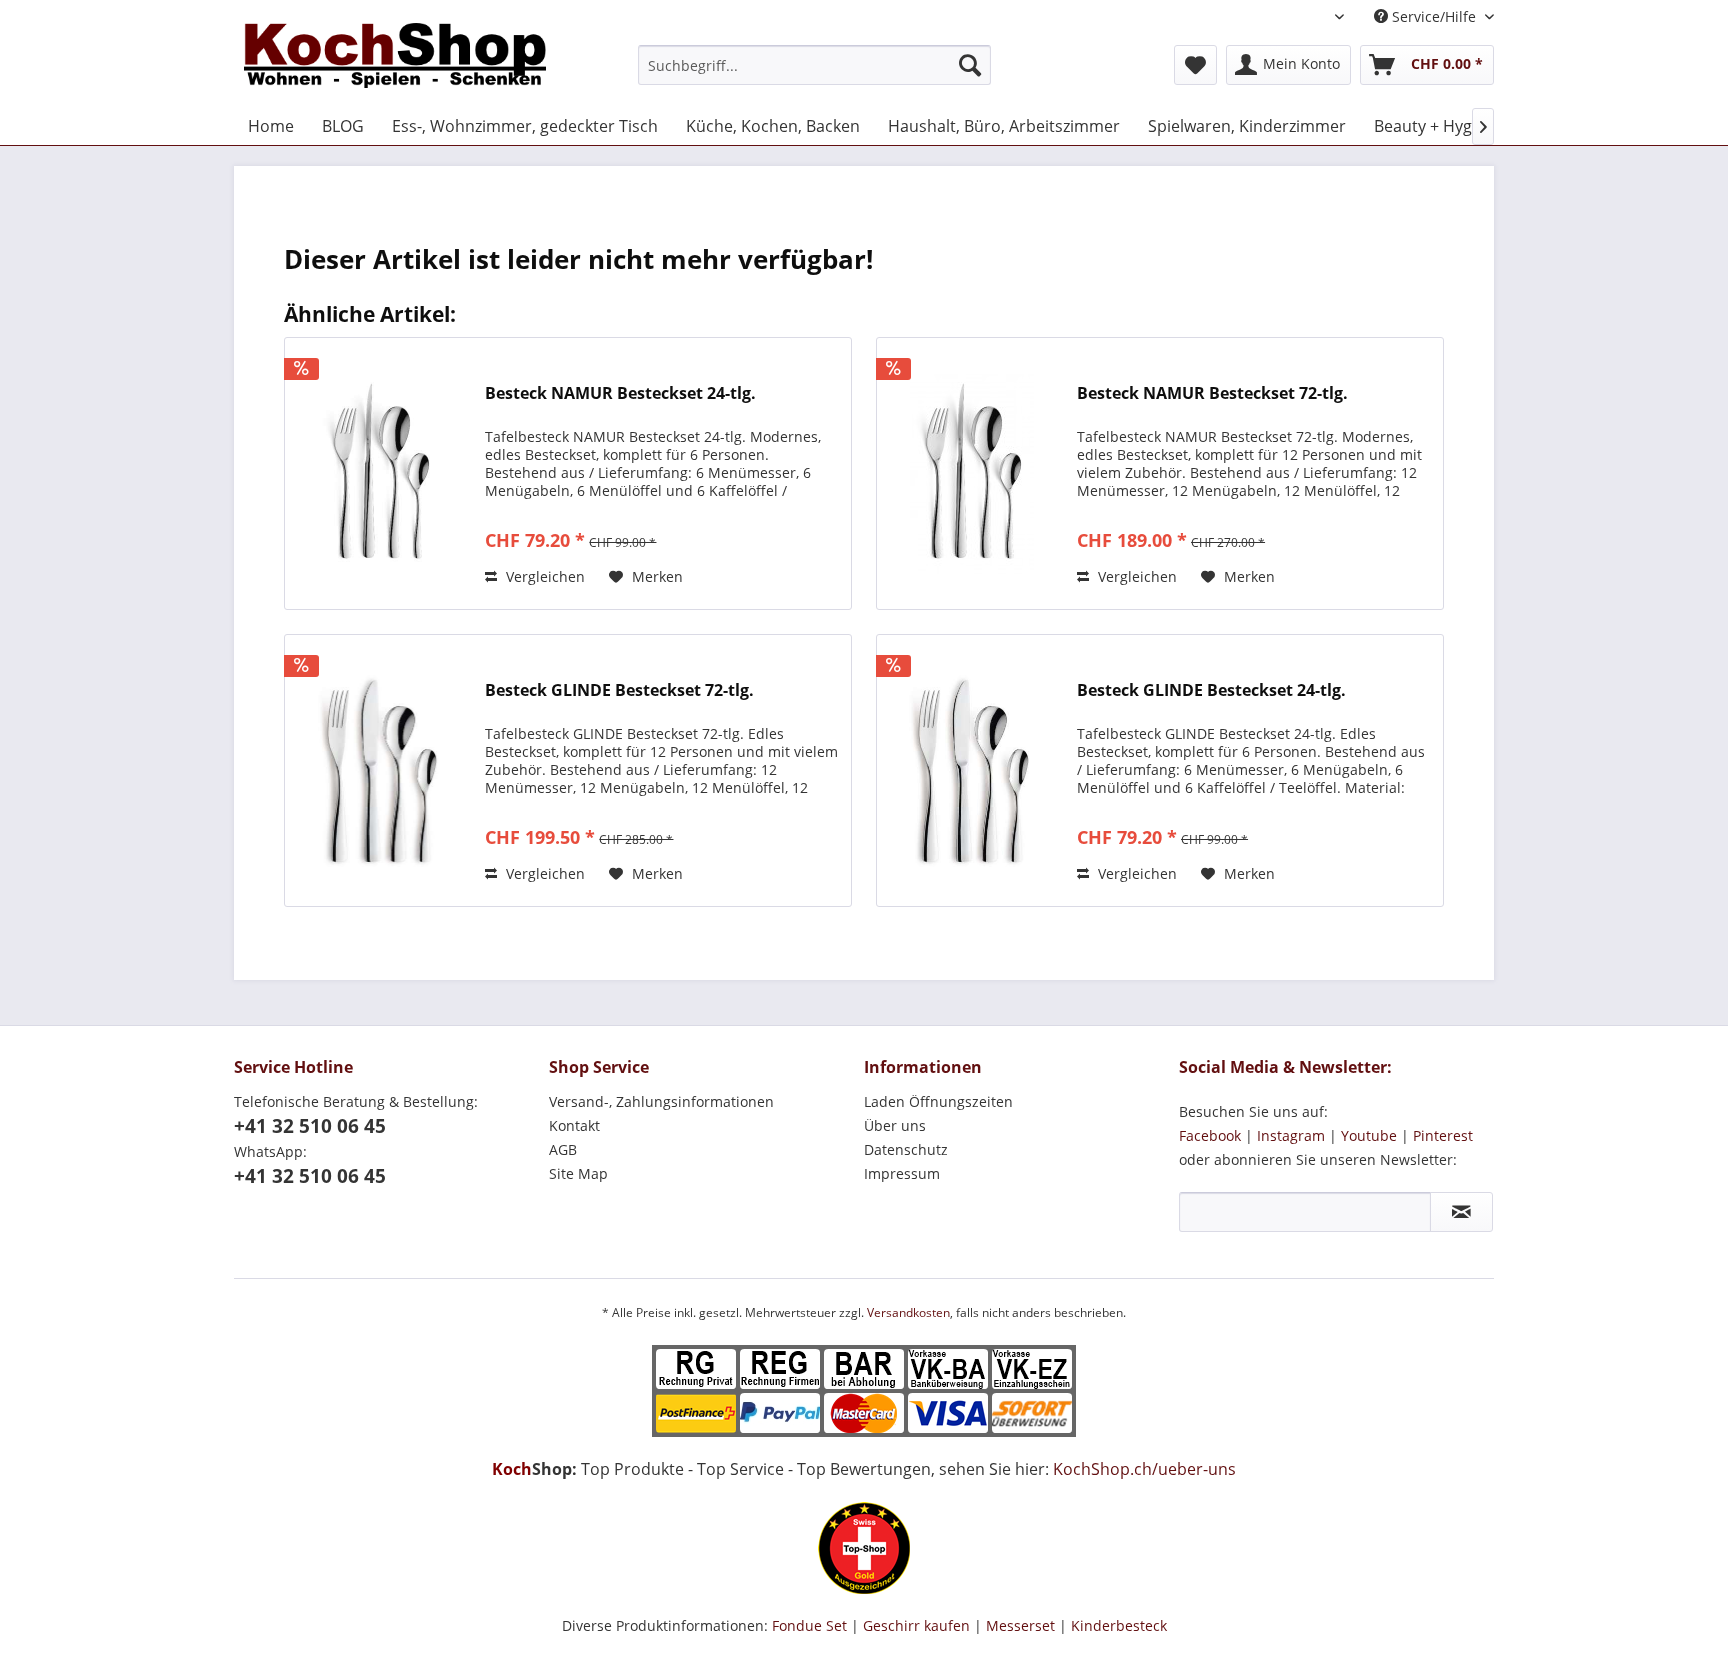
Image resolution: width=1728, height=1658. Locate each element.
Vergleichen (543, 576)
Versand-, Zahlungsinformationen (661, 1101)
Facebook (1210, 1135)
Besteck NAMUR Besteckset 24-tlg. (620, 393)
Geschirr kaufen (916, 1625)
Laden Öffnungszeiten (938, 1101)
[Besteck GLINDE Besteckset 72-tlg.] (380, 770)
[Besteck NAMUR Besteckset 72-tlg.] (972, 473)
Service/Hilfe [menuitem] (1434, 16)
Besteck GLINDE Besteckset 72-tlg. (619, 690)
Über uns (895, 1125)
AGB (563, 1149)
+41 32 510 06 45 (310, 1126)
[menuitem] (814, 65)
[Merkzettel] (1195, 65)
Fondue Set (809, 1625)
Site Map (578, 1173)
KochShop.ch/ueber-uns (1144, 1469)
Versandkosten (908, 1312)
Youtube (1369, 1135)
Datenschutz (906, 1149)
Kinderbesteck (1119, 1625)
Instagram (1291, 1135)
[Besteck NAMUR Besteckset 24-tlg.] (380, 473)
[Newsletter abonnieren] (1461, 1212)
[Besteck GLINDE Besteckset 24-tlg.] (972, 770)
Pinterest (1443, 1135)
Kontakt (574, 1125)
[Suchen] (970, 65)
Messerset (1020, 1625)
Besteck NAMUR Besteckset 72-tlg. (1212, 393)
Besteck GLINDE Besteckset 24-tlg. (1211, 690)
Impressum (902, 1173)
